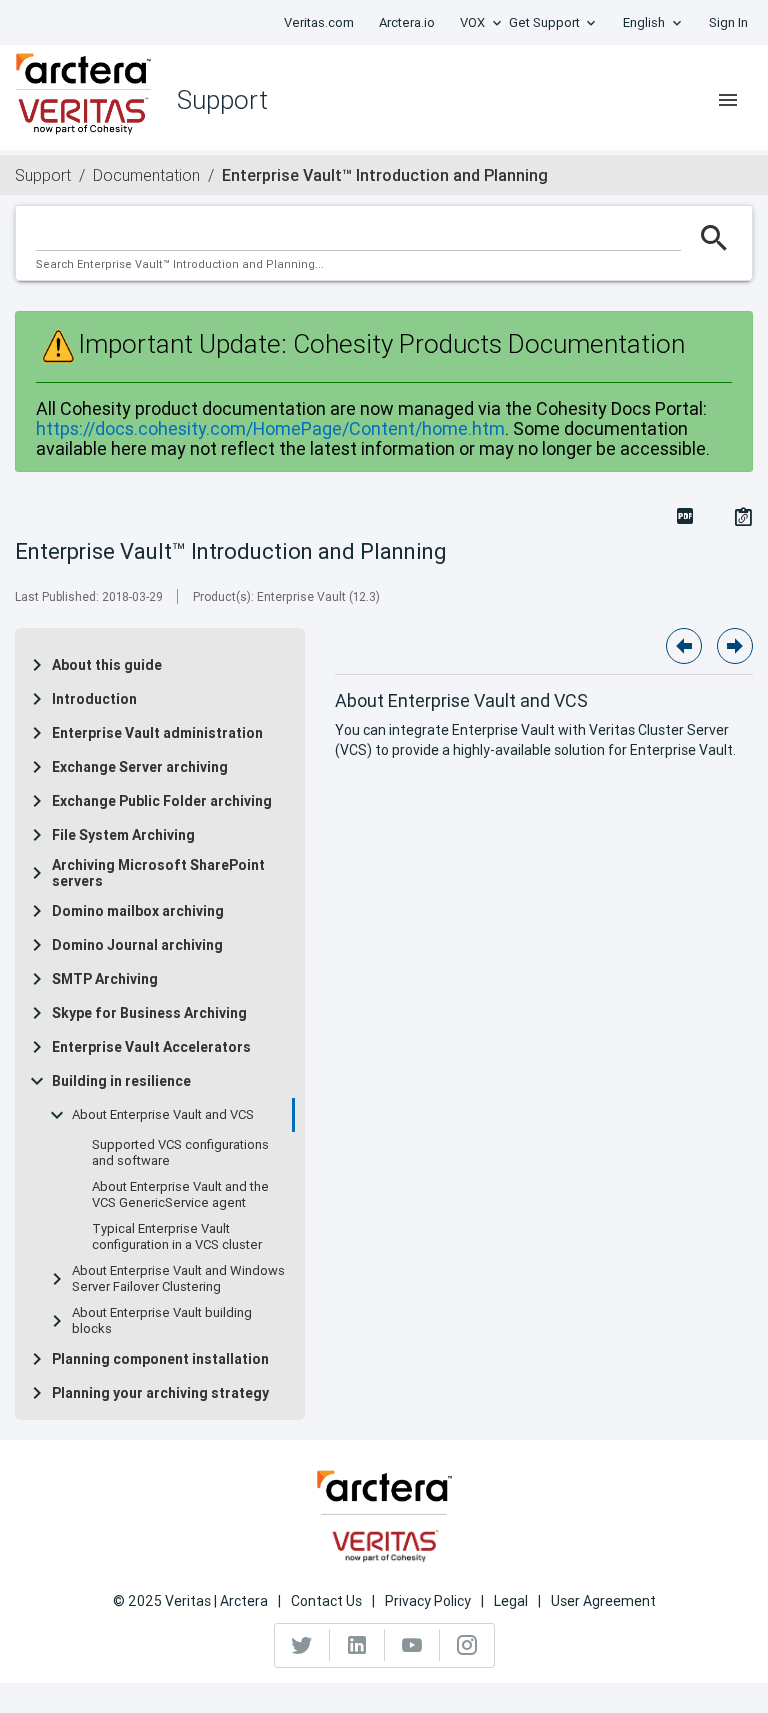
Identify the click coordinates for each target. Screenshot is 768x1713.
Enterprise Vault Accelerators (151, 1047)
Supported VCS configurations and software (180, 1153)
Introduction (94, 699)
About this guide (107, 665)
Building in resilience (121, 1081)
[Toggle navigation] (728, 100)
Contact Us (326, 1601)
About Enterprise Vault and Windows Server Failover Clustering (178, 1279)
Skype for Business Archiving (149, 1013)
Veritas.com (319, 22)
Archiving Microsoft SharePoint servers (158, 873)
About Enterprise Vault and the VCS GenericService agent (180, 1195)
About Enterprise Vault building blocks (162, 1321)
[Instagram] (467, 1645)
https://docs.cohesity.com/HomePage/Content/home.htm (270, 428)
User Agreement (603, 1601)
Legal (511, 1601)
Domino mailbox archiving (138, 911)
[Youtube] (412, 1645)
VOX (472, 22)
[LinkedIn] (357, 1645)
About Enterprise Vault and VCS (163, 1115)
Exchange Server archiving (140, 767)
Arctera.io (407, 22)
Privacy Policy (428, 1601)
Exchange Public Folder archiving (162, 801)
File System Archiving (123, 835)
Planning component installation (160, 1359)
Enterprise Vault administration (157, 733)
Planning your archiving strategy (160, 1393)
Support (43, 175)
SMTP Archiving (105, 979)
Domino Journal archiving (137, 945)
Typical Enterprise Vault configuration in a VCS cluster (177, 1237)
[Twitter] (302, 1645)
